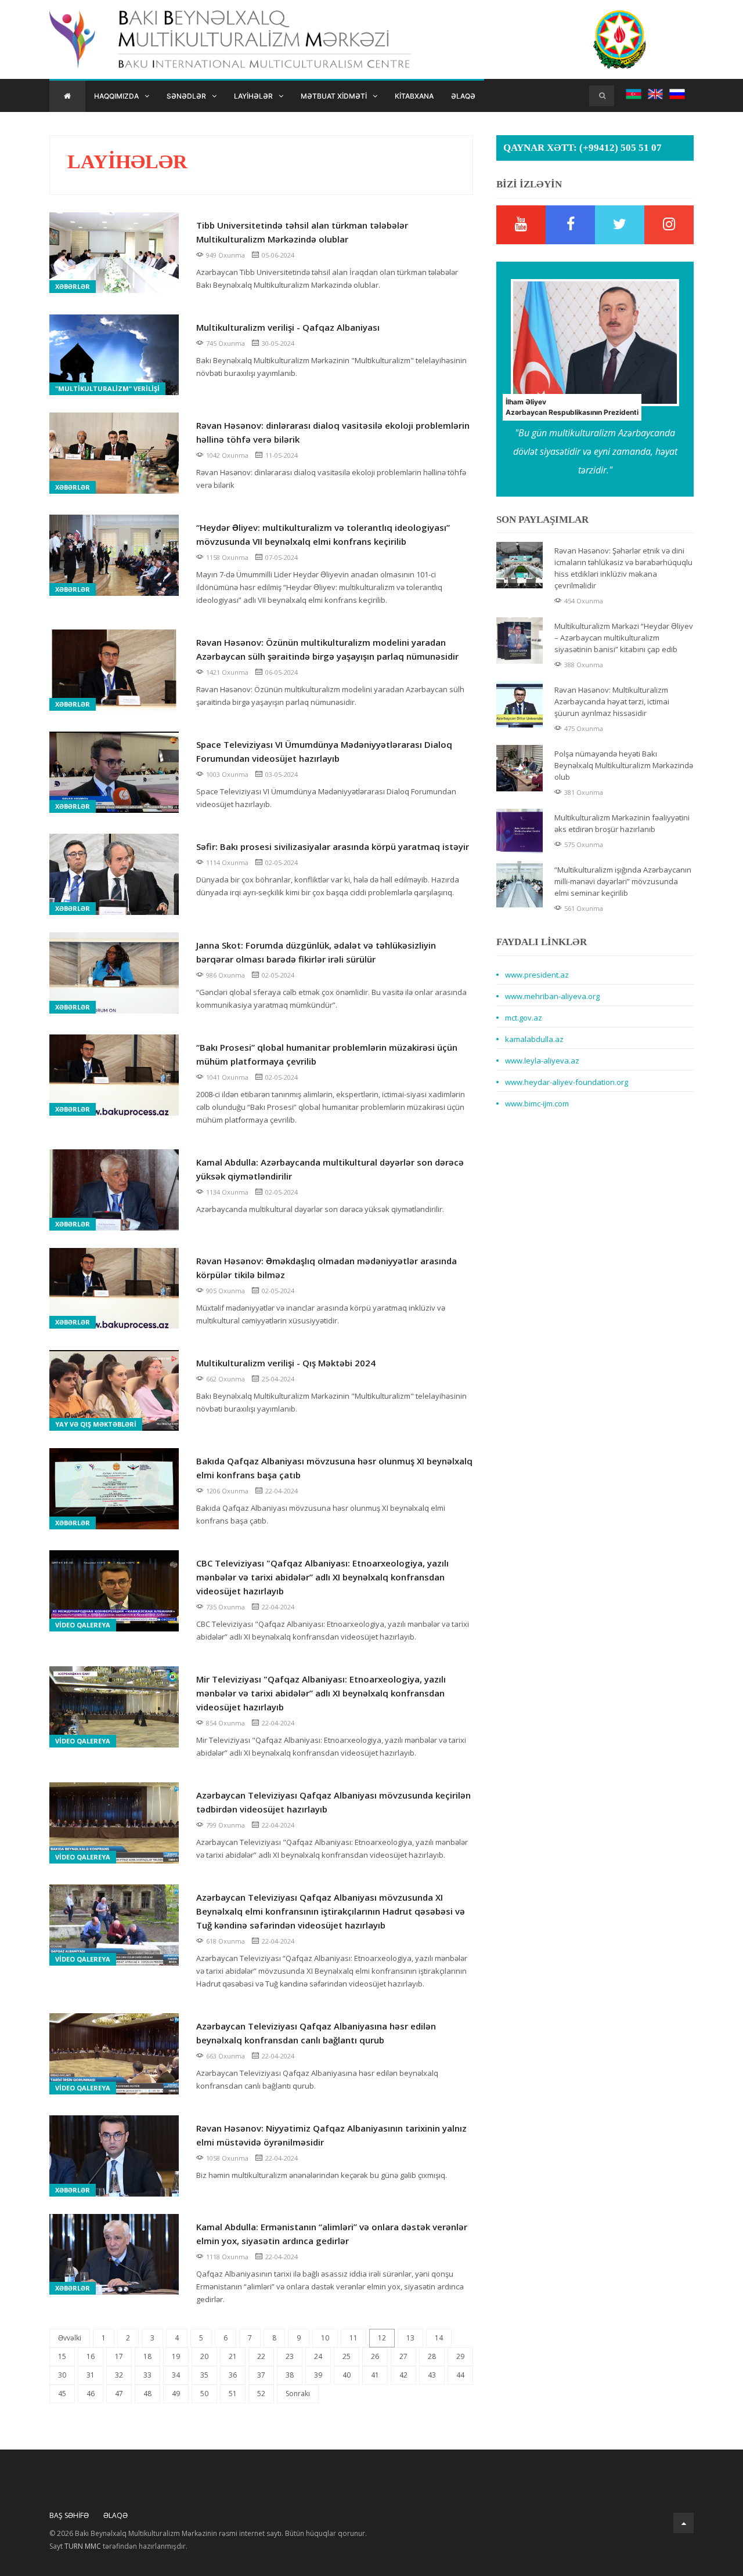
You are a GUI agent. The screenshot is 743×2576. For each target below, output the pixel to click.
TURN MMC (83, 2546)
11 (354, 2338)
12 (382, 2338)
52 (261, 2394)
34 (176, 2375)
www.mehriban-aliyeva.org (552, 996)
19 (176, 2356)
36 (233, 2375)
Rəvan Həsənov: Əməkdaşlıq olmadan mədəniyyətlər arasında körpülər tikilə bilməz (327, 1268)
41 (375, 2375)
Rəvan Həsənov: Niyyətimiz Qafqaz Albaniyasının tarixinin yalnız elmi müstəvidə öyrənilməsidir (331, 2135)
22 (261, 2356)
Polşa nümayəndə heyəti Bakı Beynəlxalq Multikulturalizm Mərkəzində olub (624, 765)
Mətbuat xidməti (334, 96)
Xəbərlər (73, 286)
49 (176, 2394)
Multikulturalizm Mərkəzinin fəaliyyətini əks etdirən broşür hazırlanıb (622, 823)
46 (91, 2394)
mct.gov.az (524, 1018)
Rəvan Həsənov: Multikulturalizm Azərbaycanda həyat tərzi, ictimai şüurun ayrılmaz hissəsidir (612, 701)
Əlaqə (463, 96)
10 (325, 2338)
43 (432, 2375)
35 (204, 2375)
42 (403, 2375)
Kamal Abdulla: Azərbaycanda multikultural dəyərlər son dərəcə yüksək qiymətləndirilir (330, 1169)
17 (119, 2356)
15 (62, 2356)
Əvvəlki (70, 2338)
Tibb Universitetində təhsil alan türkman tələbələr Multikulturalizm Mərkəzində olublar (302, 232)
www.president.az (537, 975)
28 (432, 2356)
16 (91, 2356)
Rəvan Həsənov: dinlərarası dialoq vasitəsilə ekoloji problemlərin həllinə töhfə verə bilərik (333, 432)
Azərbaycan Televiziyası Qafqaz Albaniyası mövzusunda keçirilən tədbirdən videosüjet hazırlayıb (333, 1802)
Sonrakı (298, 2394)
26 (375, 2356)
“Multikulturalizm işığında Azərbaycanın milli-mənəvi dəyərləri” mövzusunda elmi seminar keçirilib (623, 881)
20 (204, 2356)
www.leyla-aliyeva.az (542, 1061)
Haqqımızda (116, 96)
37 (261, 2375)
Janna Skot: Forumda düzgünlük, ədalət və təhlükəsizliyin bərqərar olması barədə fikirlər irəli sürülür (316, 952)
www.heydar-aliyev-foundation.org (567, 1082)
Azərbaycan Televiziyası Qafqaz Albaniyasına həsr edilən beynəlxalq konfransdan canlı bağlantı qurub (316, 2033)
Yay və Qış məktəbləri (96, 1424)
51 (233, 2394)
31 (91, 2375)
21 (233, 2356)
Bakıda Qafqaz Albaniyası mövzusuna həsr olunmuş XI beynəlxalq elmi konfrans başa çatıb (334, 1468)
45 (62, 2394)
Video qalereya (83, 1625)
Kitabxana (414, 96)
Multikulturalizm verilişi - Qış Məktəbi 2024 (286, 1363)
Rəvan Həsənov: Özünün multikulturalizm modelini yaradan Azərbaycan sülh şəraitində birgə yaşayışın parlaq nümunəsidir (327, 649)
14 (439, 2338)
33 (147, 2375)
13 (410, 2338)
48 (147, 2394)
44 (460, 2375)
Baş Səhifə (69, 2515)
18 (147, 2356)
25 (347, 2356)
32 (119, 2375)
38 (290, 2375)
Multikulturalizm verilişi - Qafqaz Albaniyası (288, 327)
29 (460, 2356)
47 (119, 2394)
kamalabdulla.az (534, 1039)
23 (290, 2356)
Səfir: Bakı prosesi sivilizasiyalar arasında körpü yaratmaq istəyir (333, 846)
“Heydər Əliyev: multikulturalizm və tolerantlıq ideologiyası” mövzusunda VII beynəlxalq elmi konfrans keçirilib (323, 534)
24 (318, 2356)
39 (318, 2375)
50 (204, 2394)
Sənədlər (186, 96)
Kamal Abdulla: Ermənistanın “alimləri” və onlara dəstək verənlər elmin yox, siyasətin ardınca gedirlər (332, 2234)
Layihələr (253, 96)
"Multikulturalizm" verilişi (107, 388)
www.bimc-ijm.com (537, 1104)
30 (62, 2375)
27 (403, 2356)
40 (347, 2375)
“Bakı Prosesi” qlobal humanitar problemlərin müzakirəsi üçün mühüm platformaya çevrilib (327, 1054)
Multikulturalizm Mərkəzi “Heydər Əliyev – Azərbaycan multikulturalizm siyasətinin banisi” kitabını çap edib (624, 638)
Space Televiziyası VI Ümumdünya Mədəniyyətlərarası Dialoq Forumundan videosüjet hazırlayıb (324, 751)
